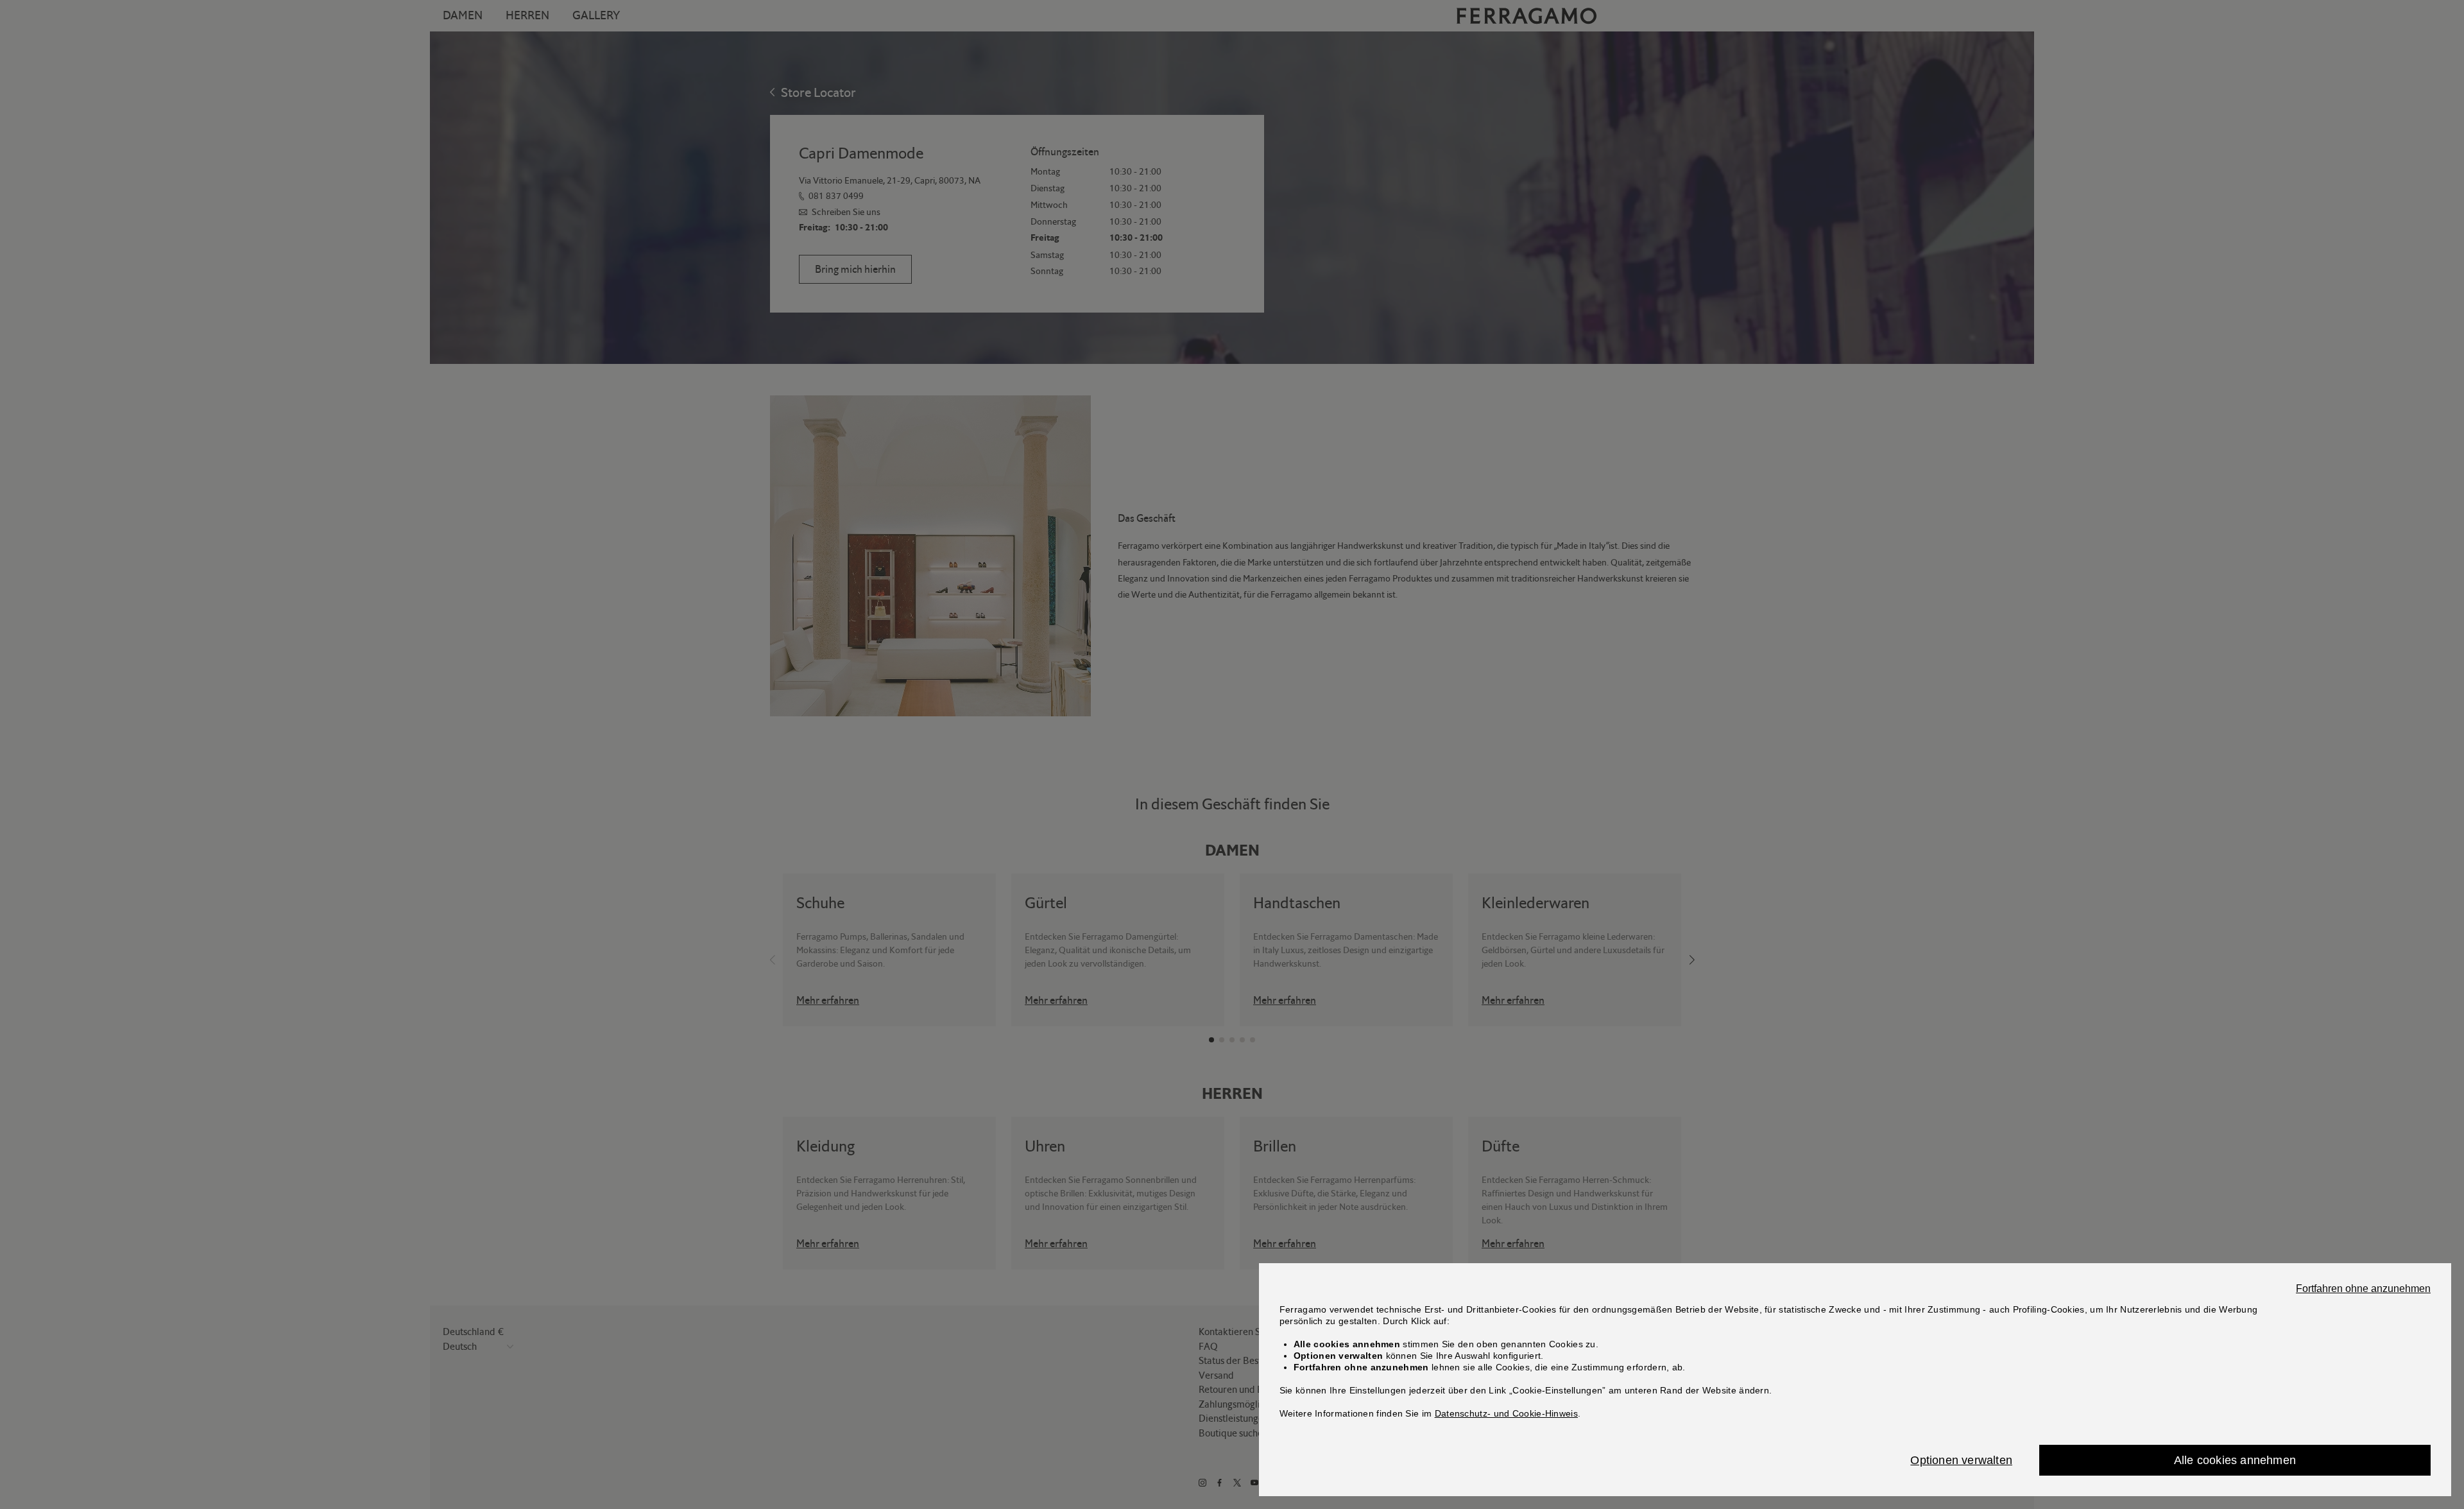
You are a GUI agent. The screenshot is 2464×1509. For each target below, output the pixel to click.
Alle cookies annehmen (2235, 1460)
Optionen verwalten (1961, 1460)
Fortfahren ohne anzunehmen (2363, 1289)
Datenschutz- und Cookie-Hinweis (1506, 1413)
